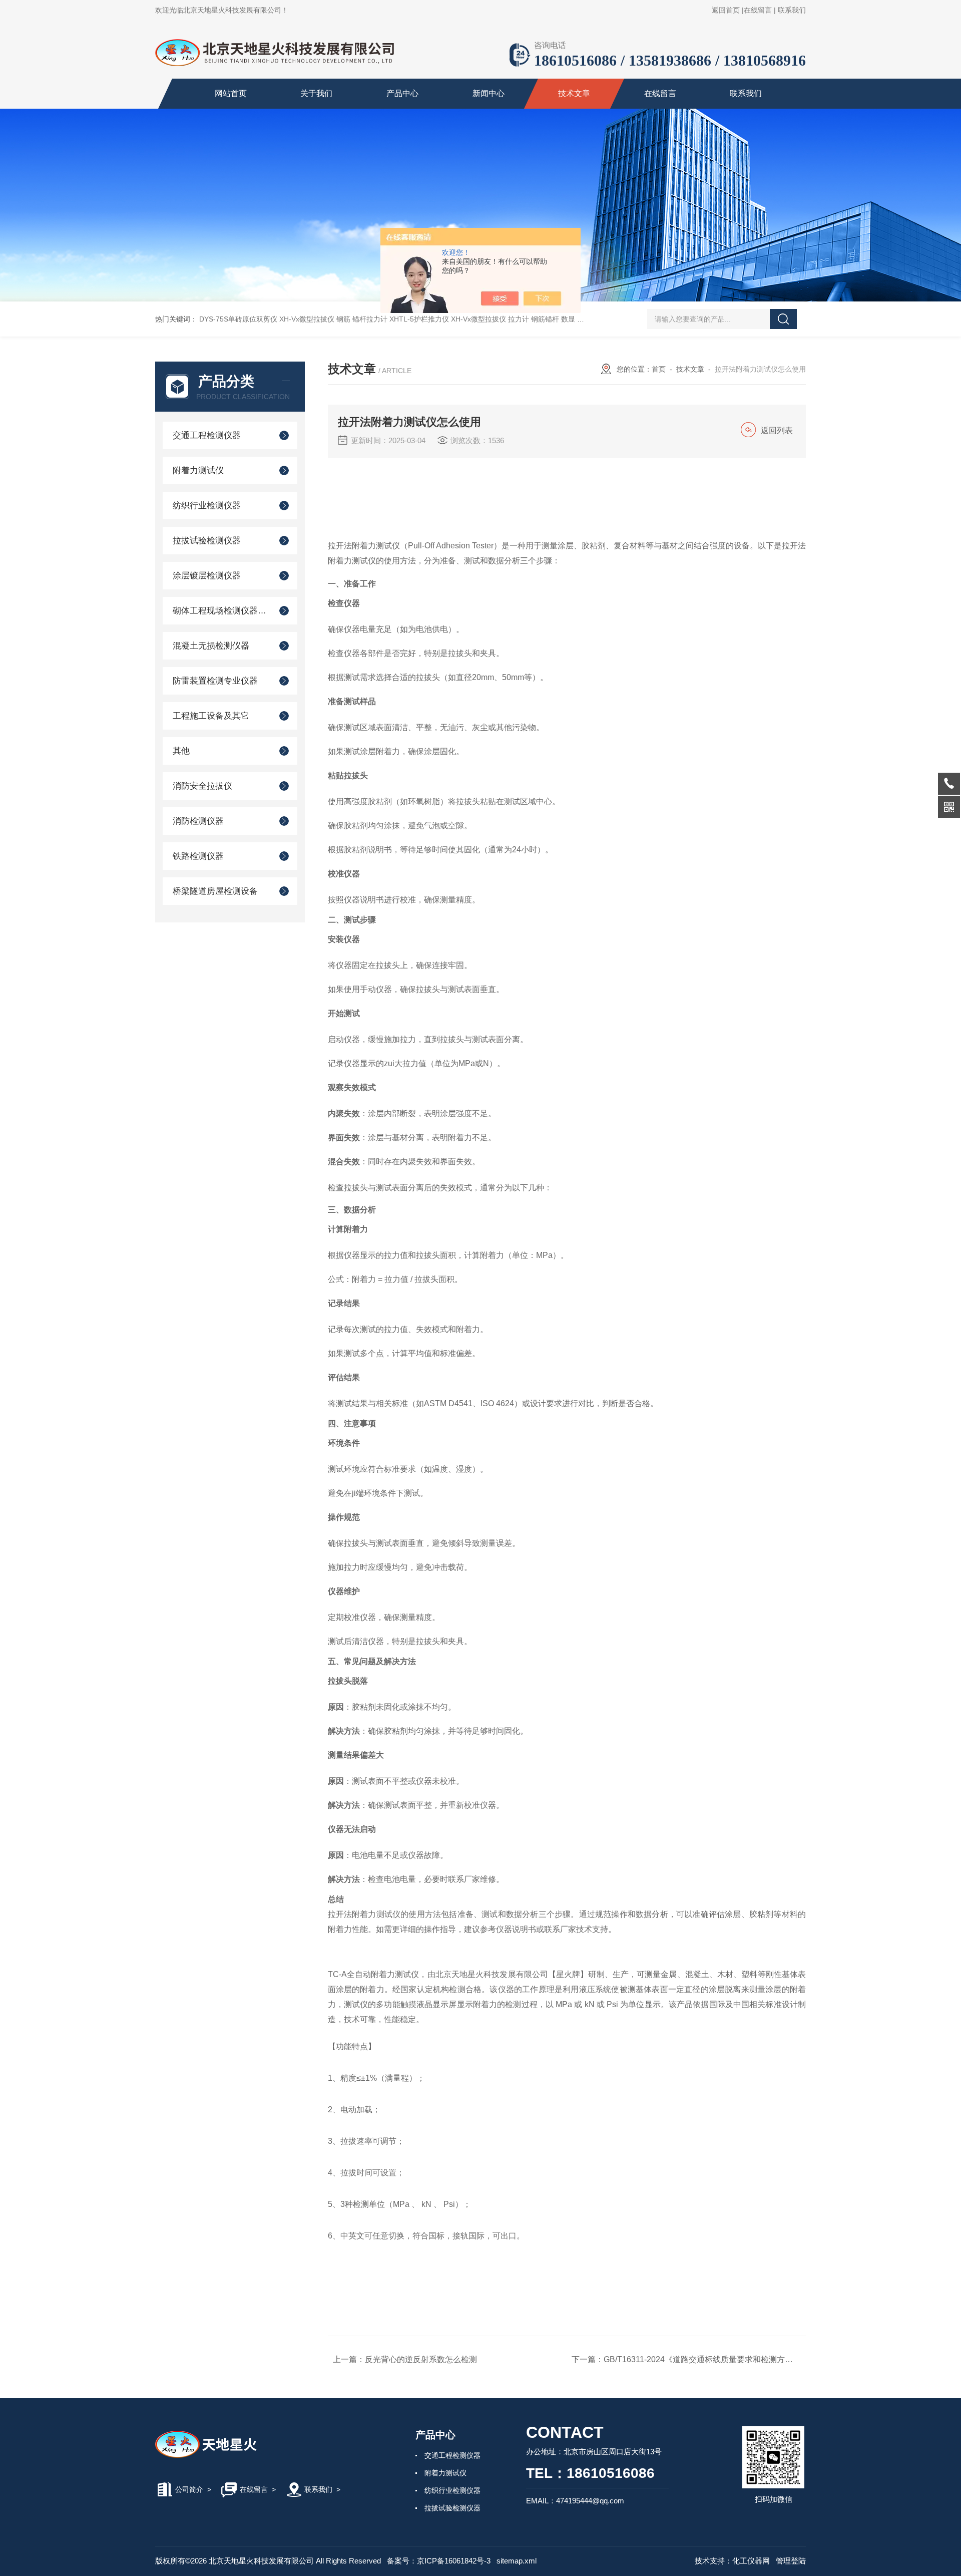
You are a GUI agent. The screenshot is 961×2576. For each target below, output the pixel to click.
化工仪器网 (751, 2561)
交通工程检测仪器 (207, 435)
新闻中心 (489, 93)
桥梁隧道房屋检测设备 (215, 891)
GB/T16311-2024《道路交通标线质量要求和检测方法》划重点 (714, 2359)
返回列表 (777, 430)
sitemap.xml (517, 2561)
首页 (659, 369)
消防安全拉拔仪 (202, 786)
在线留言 (758, 10)
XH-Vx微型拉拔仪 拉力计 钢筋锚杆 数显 (513, 319)
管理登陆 (791, 2561)
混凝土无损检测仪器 (211, 646)
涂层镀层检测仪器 (207, 576)
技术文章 (574, 93)
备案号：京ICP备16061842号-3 (439, 2561)
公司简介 (189, 2489)
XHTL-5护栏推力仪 (419, 319)
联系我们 (792, 10)
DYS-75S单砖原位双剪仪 (238, 319)
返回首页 (726, 10)
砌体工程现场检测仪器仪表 (221, 611)
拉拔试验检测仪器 (207, 541)
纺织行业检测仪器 (207, 506)
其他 (181, 751)
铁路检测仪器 (198, 856)
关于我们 (316, 93)
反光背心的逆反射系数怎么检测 (421, 2359)
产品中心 (402, 93)
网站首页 (231, 93)
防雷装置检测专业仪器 (215, 681)
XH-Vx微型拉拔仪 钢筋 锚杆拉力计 (333, 319)
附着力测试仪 (198, 470)
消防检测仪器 (198, 821)
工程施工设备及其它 (211, 716)
